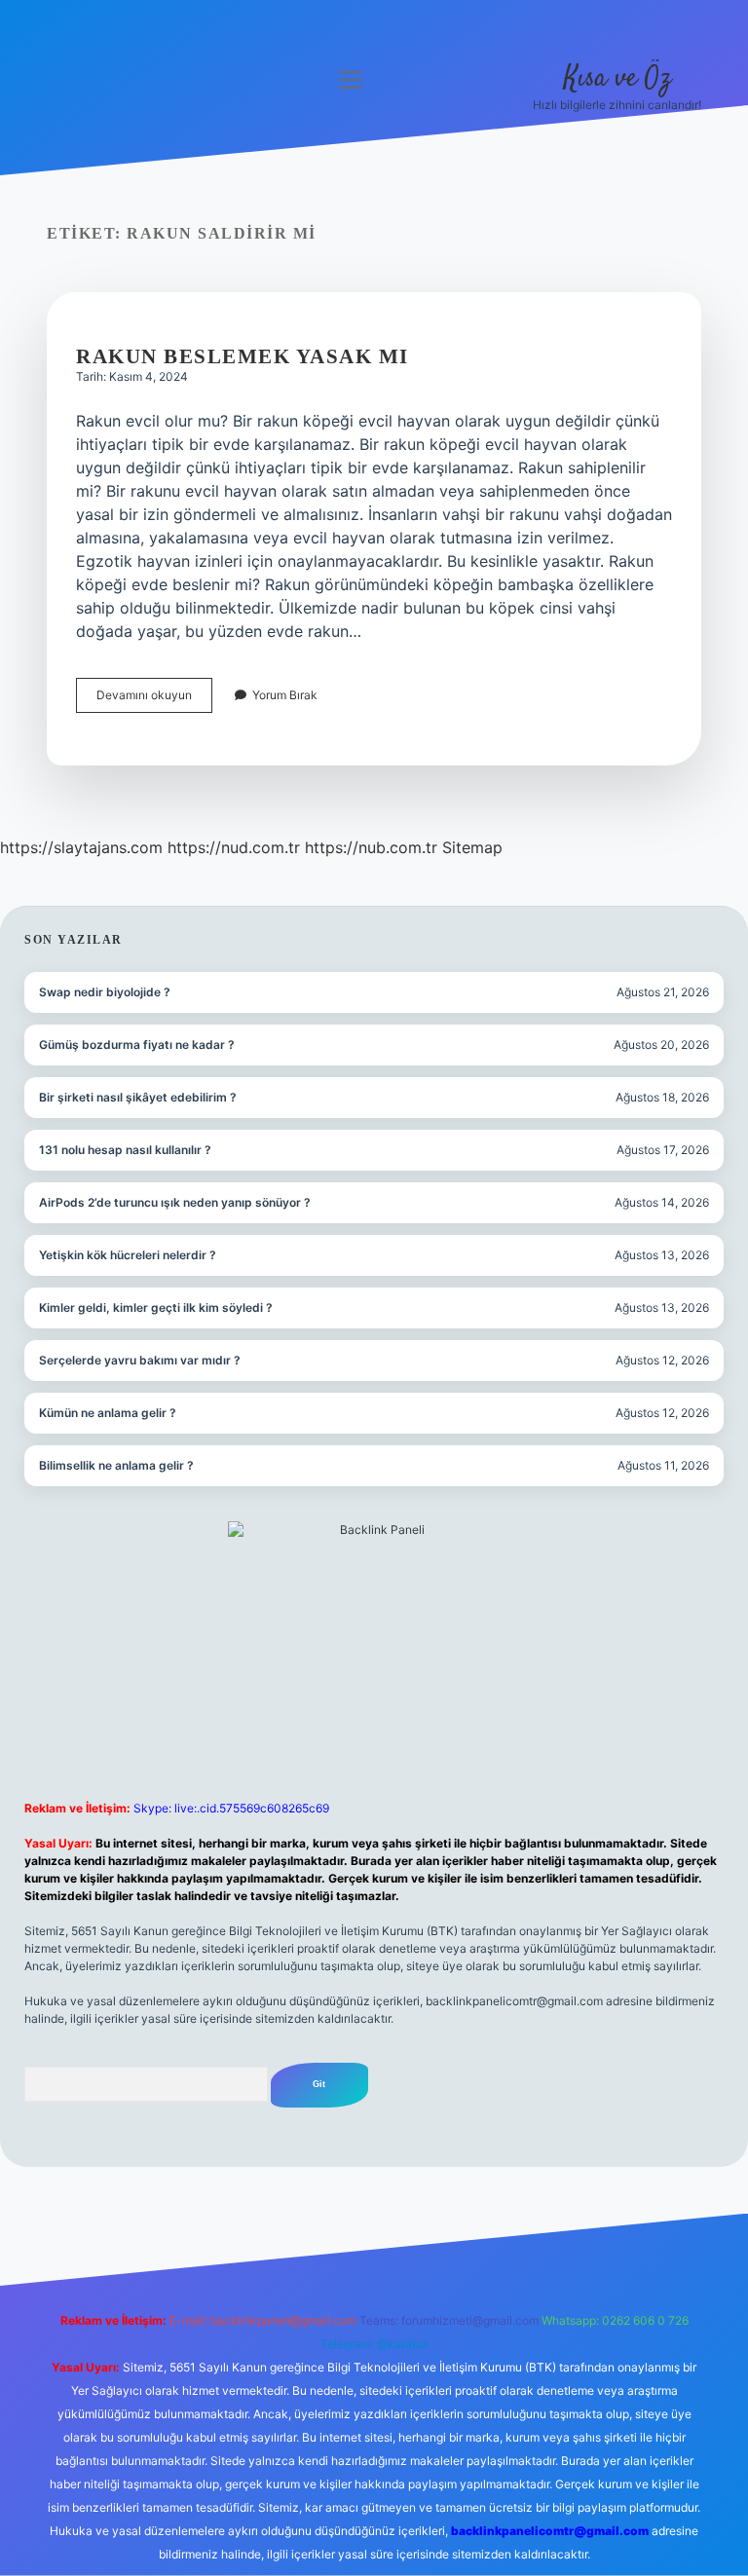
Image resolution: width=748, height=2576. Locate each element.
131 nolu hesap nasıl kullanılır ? (125, 1150)
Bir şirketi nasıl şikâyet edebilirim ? (138, 1097)
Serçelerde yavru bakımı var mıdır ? (140, 1360)
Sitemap (472, 847)
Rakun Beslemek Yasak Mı (243, 356)
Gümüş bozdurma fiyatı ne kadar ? (137, 1045)
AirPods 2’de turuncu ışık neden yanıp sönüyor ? (175, 1202)
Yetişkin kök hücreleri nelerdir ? (128, 1255)
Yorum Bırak (285, 695)
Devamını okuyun (154, 700)
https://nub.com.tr (371, 847)
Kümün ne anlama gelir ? (108, 1413)
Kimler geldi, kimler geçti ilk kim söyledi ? (156, 1307)
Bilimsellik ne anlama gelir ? (116, 1465)
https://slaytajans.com (81, 847)
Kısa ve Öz (617, 79)
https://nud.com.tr (234, 847)
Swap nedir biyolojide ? (105, 992)
